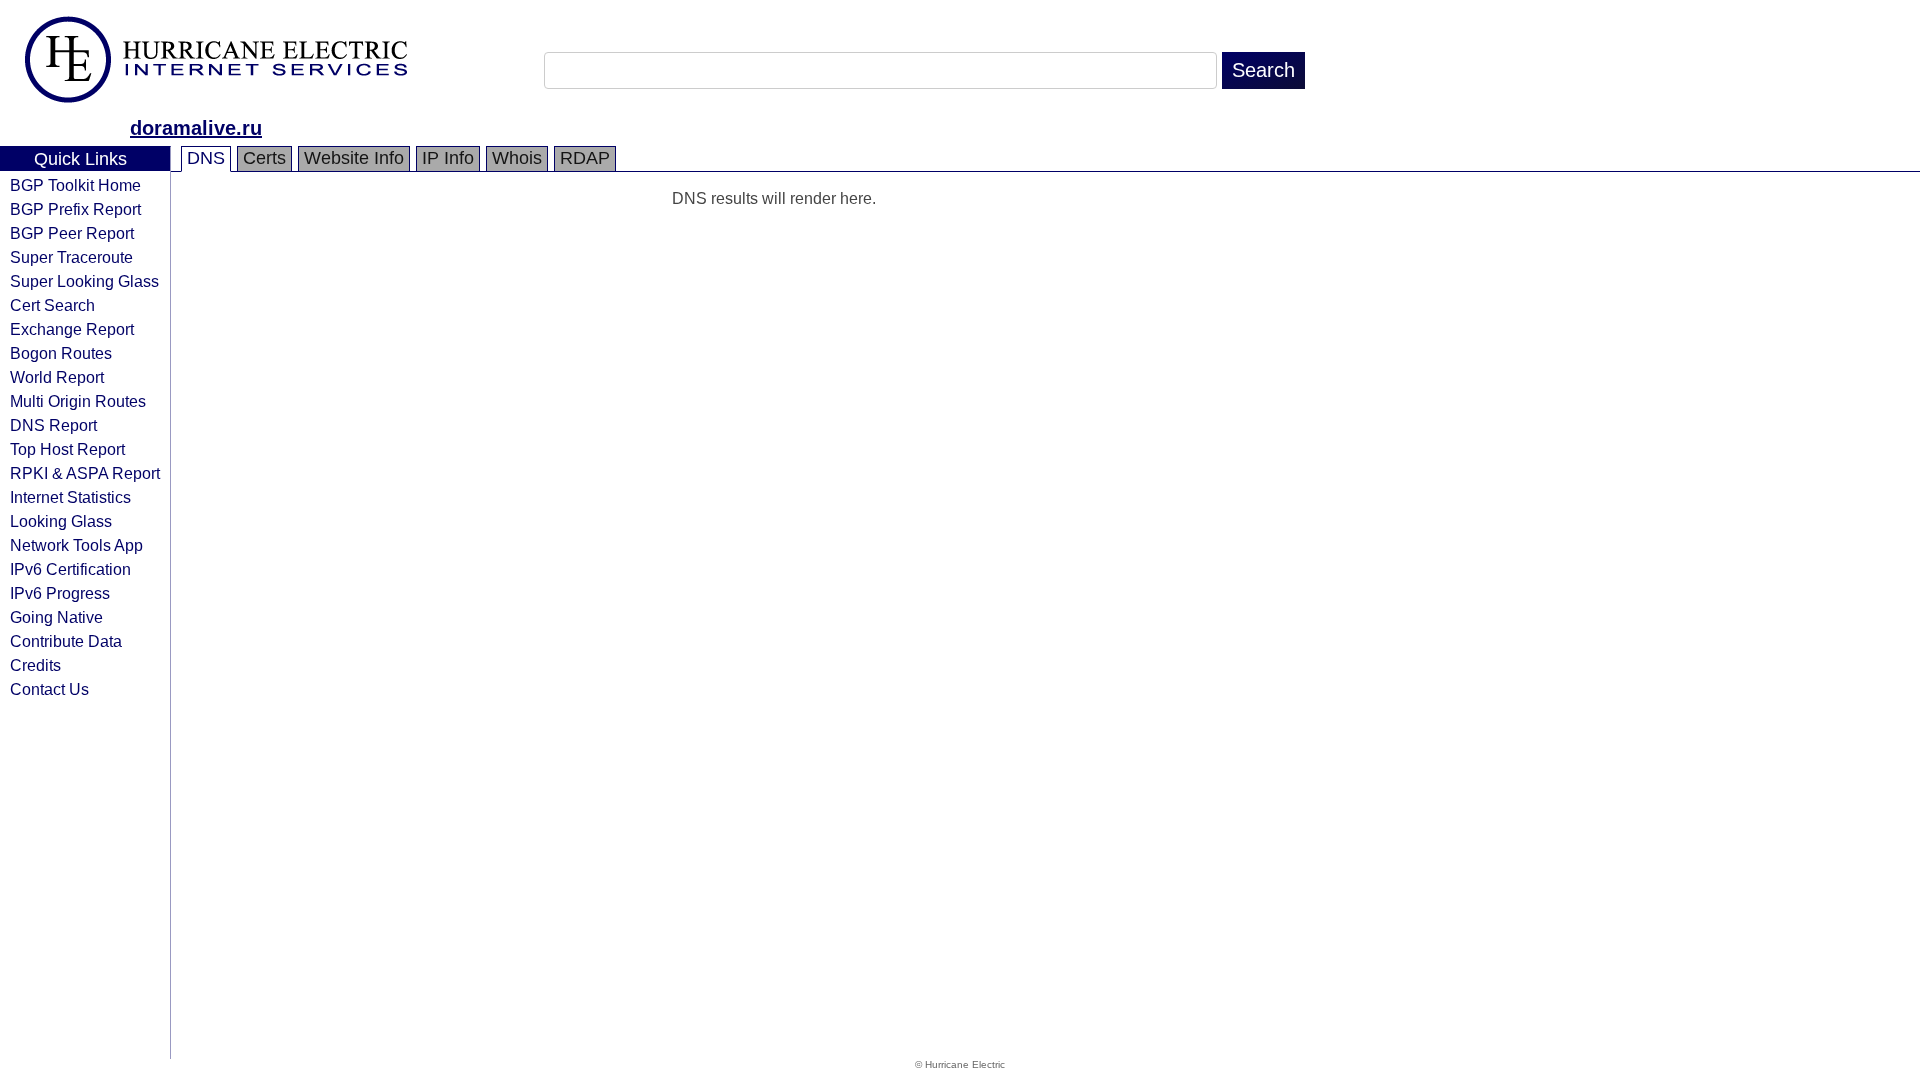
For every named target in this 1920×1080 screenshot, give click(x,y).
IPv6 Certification (70, 569)
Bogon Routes (61, 353)
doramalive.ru (196, 128)
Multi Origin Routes (78, 401)
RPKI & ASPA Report (85, 473)
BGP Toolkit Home (75, 185)
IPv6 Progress (60, 593)
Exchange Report (72, 329)
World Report (57, 377)
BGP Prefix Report (75, 209)
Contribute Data (66, 641)
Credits (35, 665)
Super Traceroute (71, 257)
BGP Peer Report (72, 233)
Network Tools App (76, 545)
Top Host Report (67, 449)
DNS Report (53, 425)
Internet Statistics (70, 497)
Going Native (56, 617)
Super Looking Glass (84, 281)
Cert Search (52, 305)
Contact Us (49, 689)
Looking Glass (61, 521)
